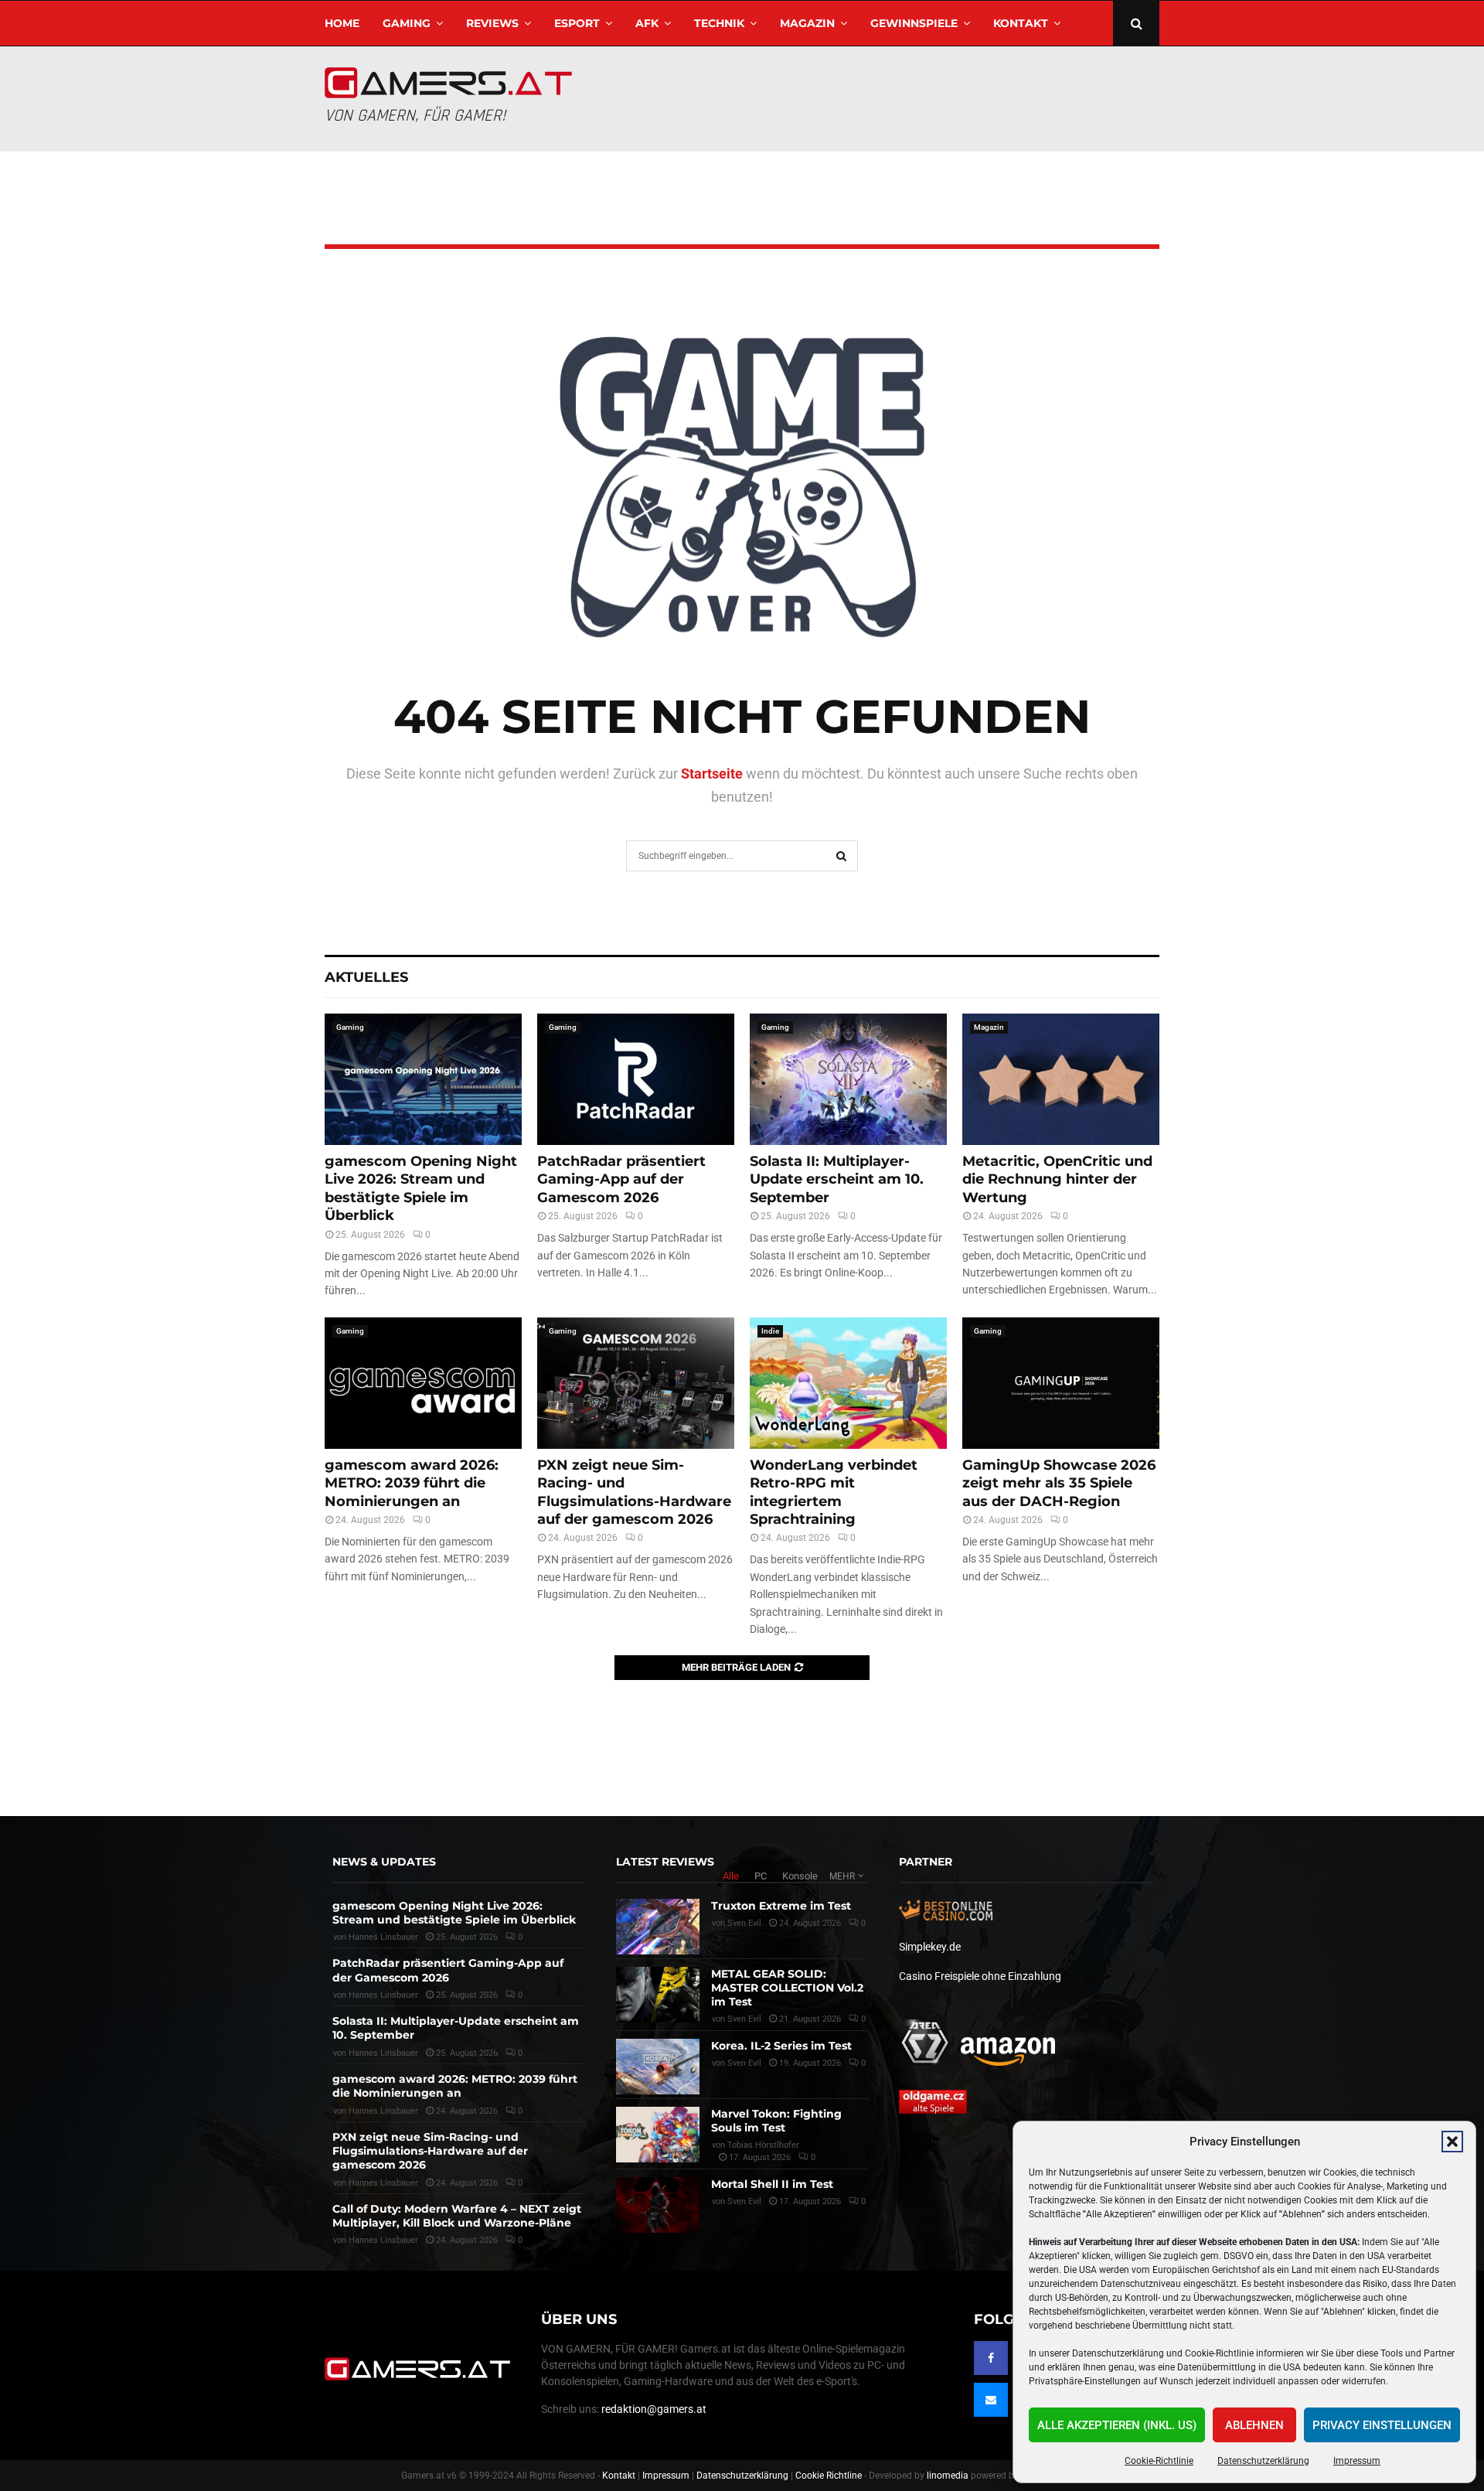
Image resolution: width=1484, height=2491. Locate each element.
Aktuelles (366, 977)
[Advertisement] (878, 97)
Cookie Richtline (829, 2476)
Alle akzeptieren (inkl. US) (1117, 2425)
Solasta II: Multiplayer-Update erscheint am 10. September (837, 1179)
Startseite (712, 774)
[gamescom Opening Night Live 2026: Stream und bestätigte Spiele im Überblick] (423, 1079)
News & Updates (384, 1862)
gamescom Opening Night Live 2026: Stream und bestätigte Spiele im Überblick (421, 1188)
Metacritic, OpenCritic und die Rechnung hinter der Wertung (1057, 1179)
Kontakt (1021, 23)
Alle (731, 1876)
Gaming (407, 23)
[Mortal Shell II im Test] (658, 2205)
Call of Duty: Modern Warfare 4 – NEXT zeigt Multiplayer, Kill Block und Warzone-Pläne (457, 2216)
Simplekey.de (930, 1947)
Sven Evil (744, 1923)
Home (342, 23)
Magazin (807, 23)
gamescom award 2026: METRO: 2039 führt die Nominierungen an (412, 1483)
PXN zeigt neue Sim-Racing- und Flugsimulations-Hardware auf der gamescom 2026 (634, 1492)
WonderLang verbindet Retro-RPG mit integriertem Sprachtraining (834, 1492)
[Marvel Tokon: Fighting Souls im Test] (658, 2135)
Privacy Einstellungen (1382, 2425)
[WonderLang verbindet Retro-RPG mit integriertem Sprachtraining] (848, 1383)
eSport (577, 23)
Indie (770, 1331)
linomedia (948, 2476)
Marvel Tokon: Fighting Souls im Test (776, 2121)
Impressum (1357, 2461)
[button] (1452, 2142)
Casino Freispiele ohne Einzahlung (980, 1976)
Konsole (800, 1876)
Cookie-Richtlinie (1159, 2461)
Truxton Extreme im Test (781, 1906)
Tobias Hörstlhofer (763, 2145)
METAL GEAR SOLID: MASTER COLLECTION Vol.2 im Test (787, 1988)
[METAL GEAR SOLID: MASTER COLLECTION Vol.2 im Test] (658, 1995)
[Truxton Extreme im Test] (658, 1927)
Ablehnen (1254, 2425)
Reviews (492, 23)
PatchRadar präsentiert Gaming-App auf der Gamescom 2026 (621, 1179)
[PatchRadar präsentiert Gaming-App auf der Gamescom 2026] (636, 1079)
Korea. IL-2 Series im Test (781, 2046)
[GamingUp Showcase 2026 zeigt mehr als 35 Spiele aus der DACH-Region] (1061, 1383)
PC (761, 1876)
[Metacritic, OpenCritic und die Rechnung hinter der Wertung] (1061, 1079)
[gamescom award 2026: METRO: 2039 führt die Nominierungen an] (423, 1383)
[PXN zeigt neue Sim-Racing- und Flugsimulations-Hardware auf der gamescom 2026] (636, 1383)
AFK (647, 23)
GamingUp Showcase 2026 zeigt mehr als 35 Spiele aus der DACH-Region (1059, 1483)
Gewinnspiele (914, 23)
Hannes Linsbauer (383, 1937)
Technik (719, 23)
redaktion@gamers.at (654, 2409)
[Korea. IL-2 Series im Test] (658, 2067)
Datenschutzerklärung (1263, 2461)
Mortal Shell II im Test (772, 2184)
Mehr (842, 1876)
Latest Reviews (665, 1862)
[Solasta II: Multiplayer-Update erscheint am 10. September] (848, 1079)
